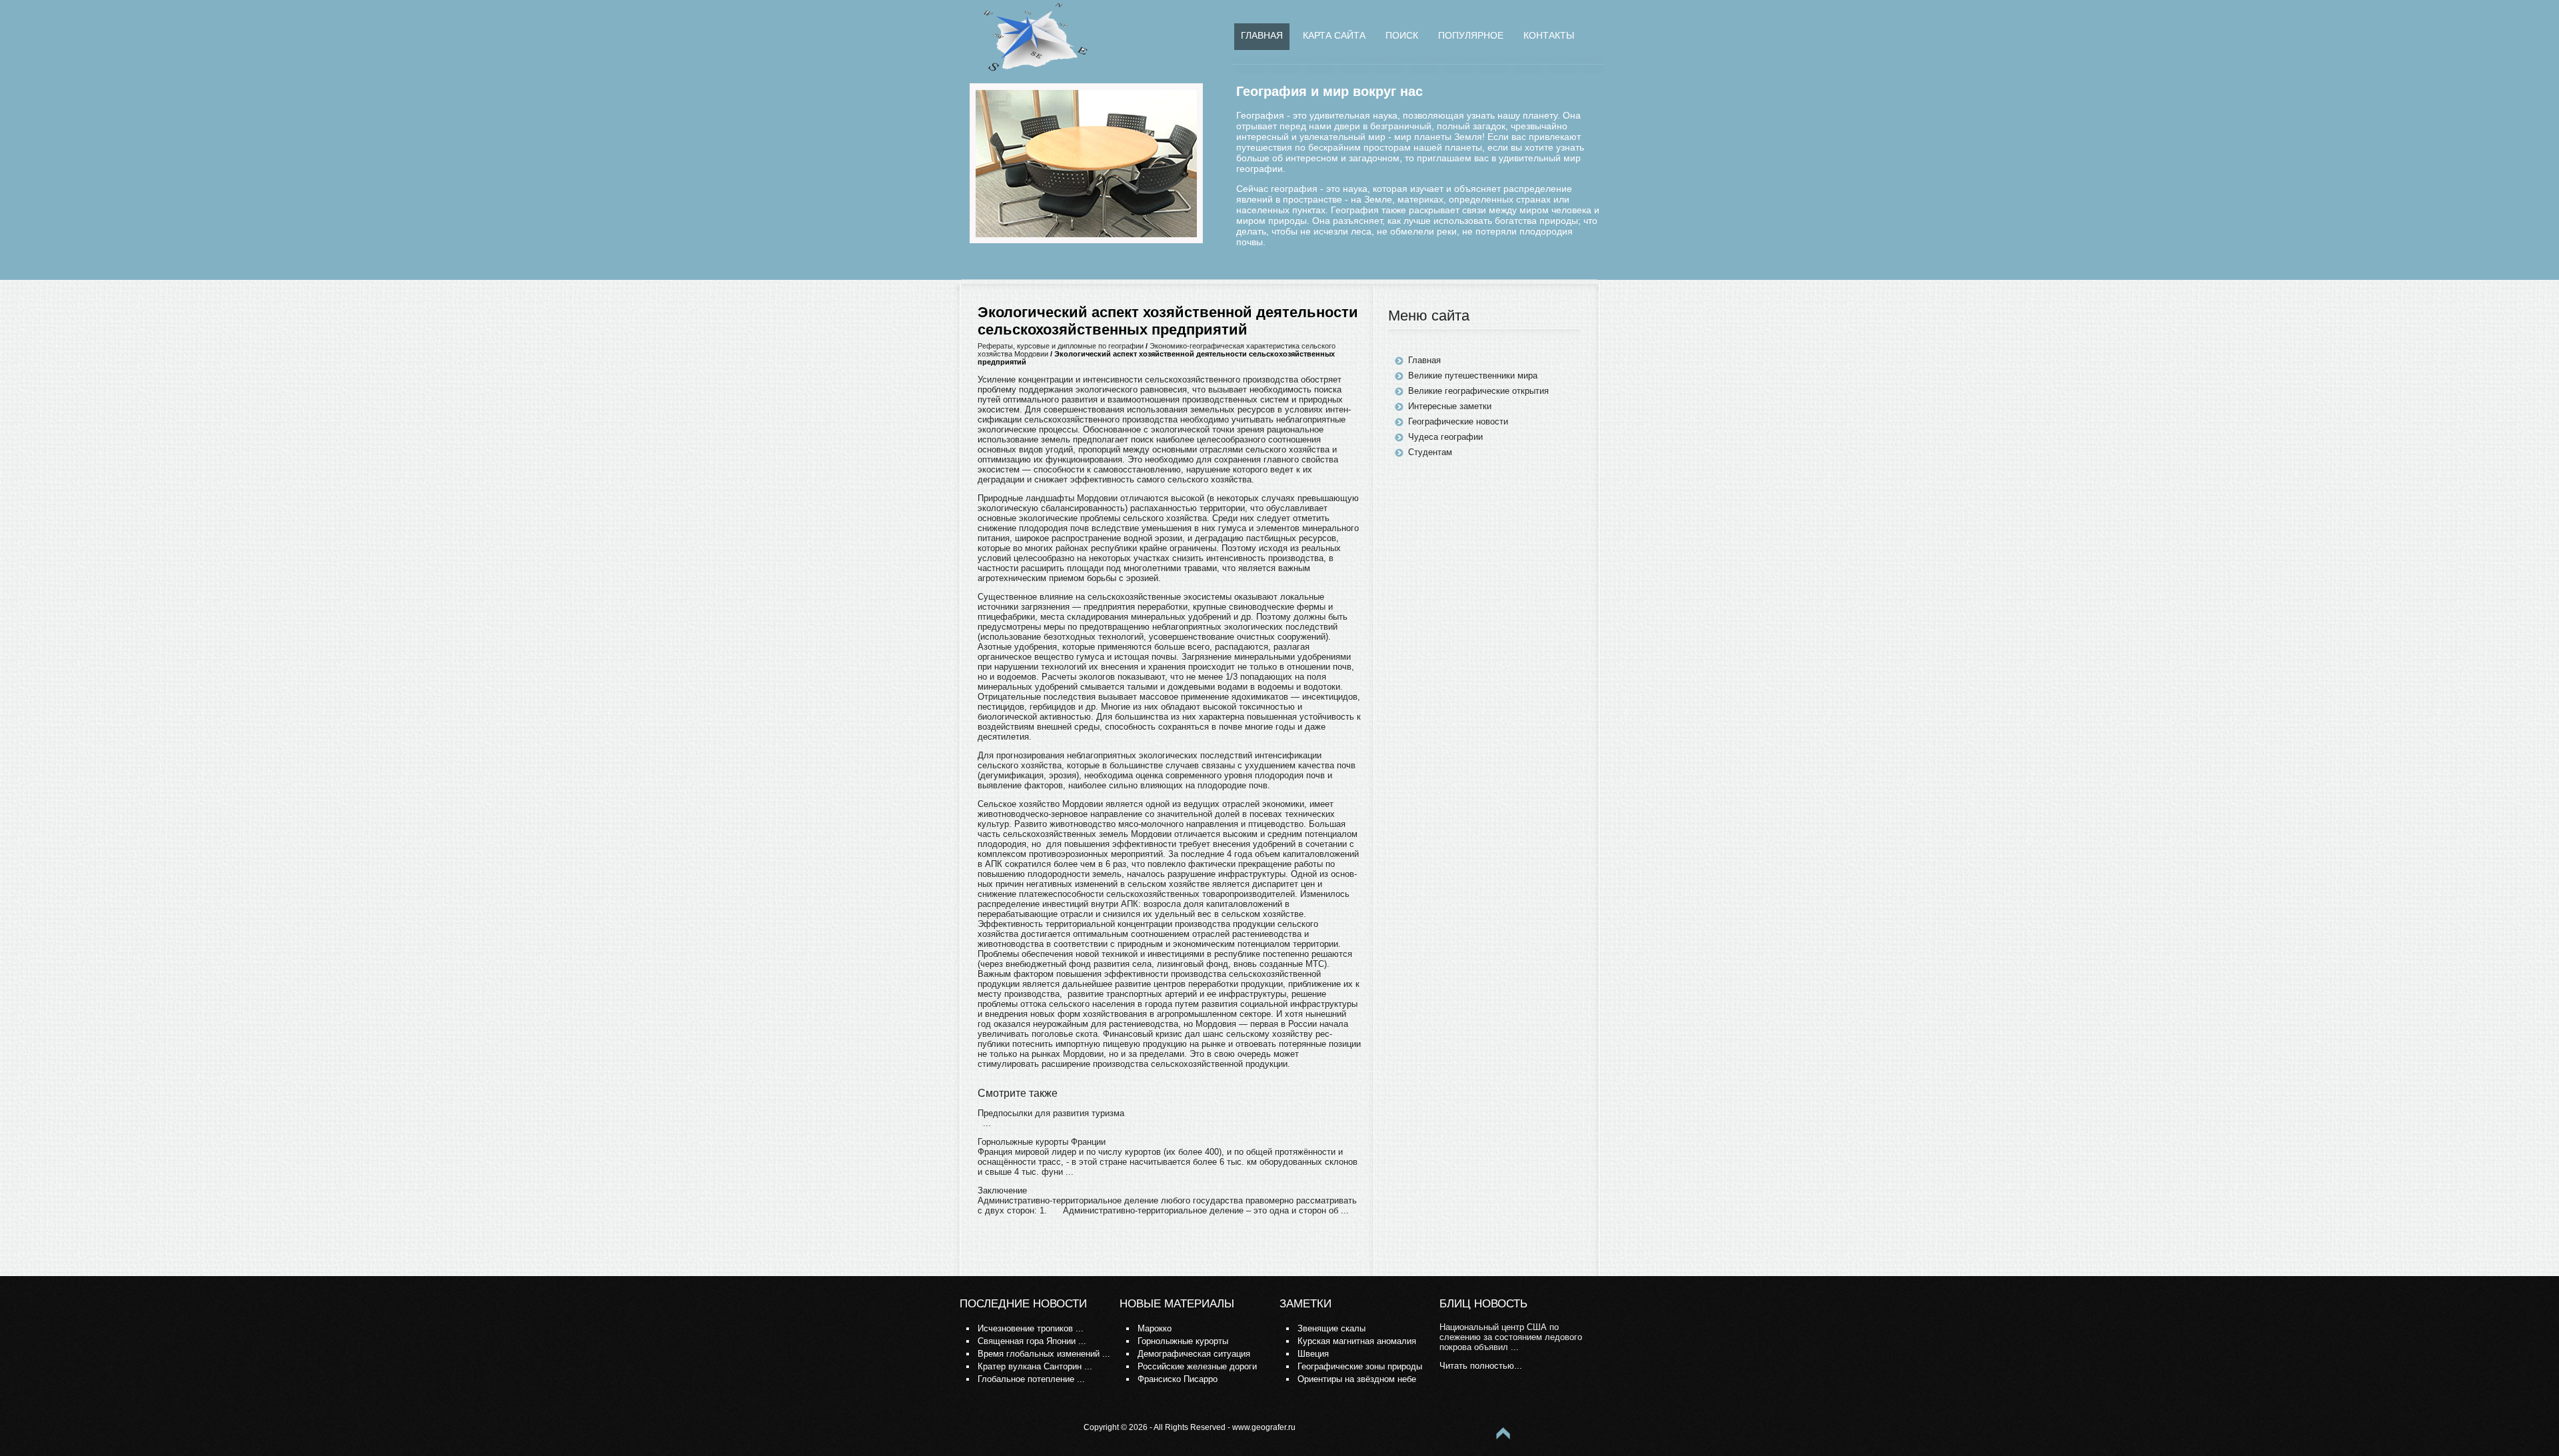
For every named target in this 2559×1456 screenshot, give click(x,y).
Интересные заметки (1450, 406)
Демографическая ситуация (1194, 1354)
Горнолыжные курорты (1183, 1341)
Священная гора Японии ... (1032, 1341)
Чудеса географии (1445, 437)
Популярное (1471, 35)
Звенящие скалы (1331, 1328)
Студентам (1430, 452)
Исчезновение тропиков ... (1031, 1328)
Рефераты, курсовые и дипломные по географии (1061, 346)
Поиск (1402, 35)
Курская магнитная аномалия (1357, 1341)
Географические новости (1458, 421)
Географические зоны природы (1360, 1366)
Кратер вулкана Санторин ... (1035, 1366)
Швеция (1313, 1354)
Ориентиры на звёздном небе (1357, 1379)
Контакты (1549, 35)
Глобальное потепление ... (1031, 1379)
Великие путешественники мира (1473, 375)
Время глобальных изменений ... (1044, 1354)
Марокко (1155, 1328)
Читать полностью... (1481, 1366)
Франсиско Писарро (1178, 1379)
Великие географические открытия (1478, 391)
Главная (1262, 35)
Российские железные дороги (1197, 1366)
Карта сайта (1334, 35)
